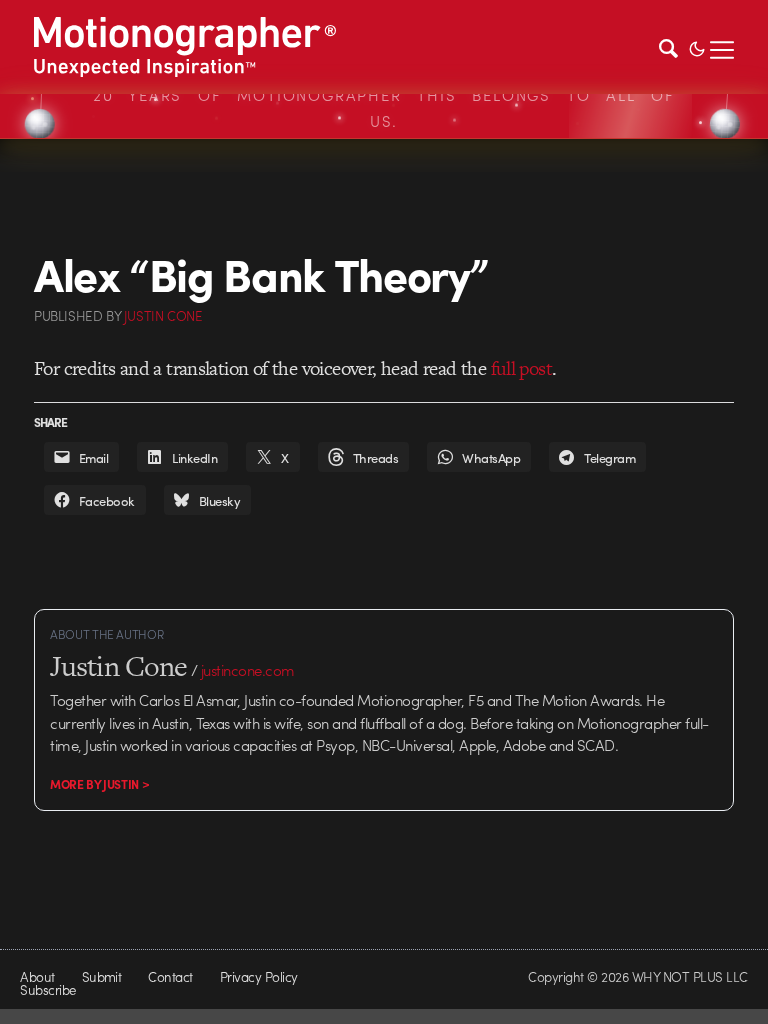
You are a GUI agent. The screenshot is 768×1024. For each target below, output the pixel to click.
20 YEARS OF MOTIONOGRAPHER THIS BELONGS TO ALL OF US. (384, 108)
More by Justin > (99, 784)
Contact (170, 976)
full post (522, 368)
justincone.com (248, 670)
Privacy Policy (259, 976)
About (37, 976)
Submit (102, 976)
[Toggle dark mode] (697, 47)
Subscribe (47, 989)
